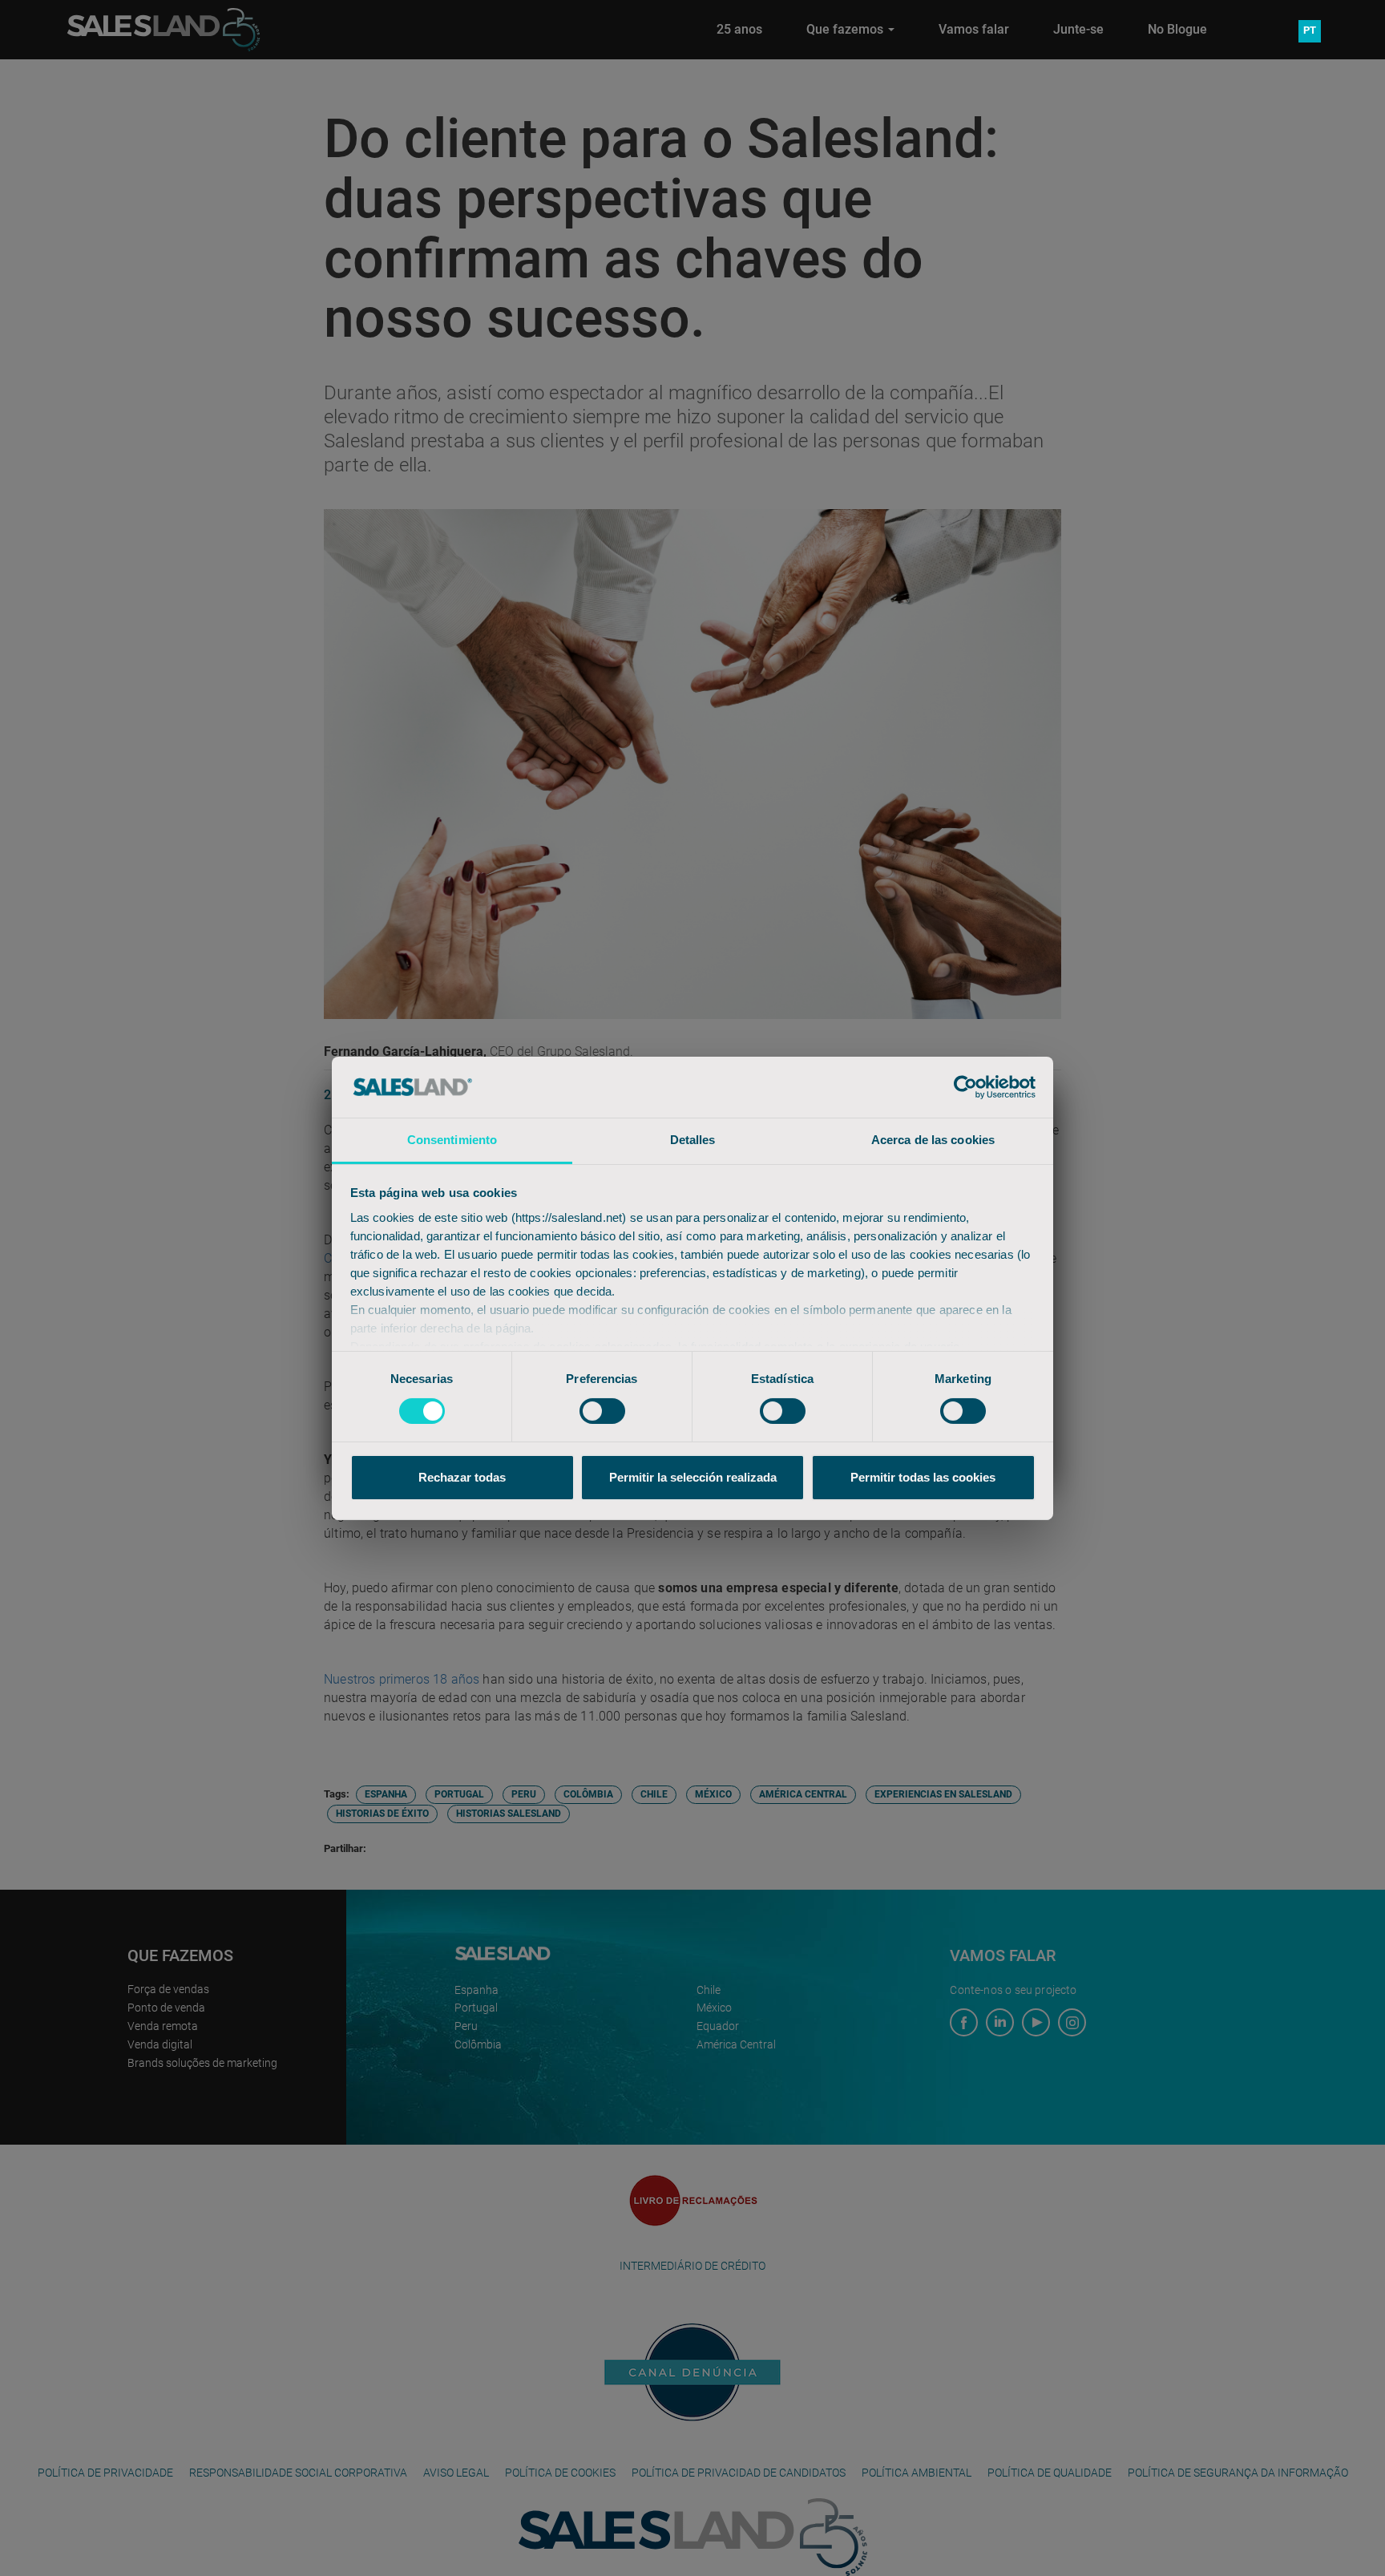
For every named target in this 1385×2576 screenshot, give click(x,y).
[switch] (602, 1411)
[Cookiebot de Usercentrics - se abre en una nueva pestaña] (965, 1087)
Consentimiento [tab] (452, 1140)
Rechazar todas (462, 1477)
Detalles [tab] (693, 1140)
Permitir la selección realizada (693, 1477)
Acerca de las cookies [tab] (933, 1140)
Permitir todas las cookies (923, 1477)
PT (1310, 30)
